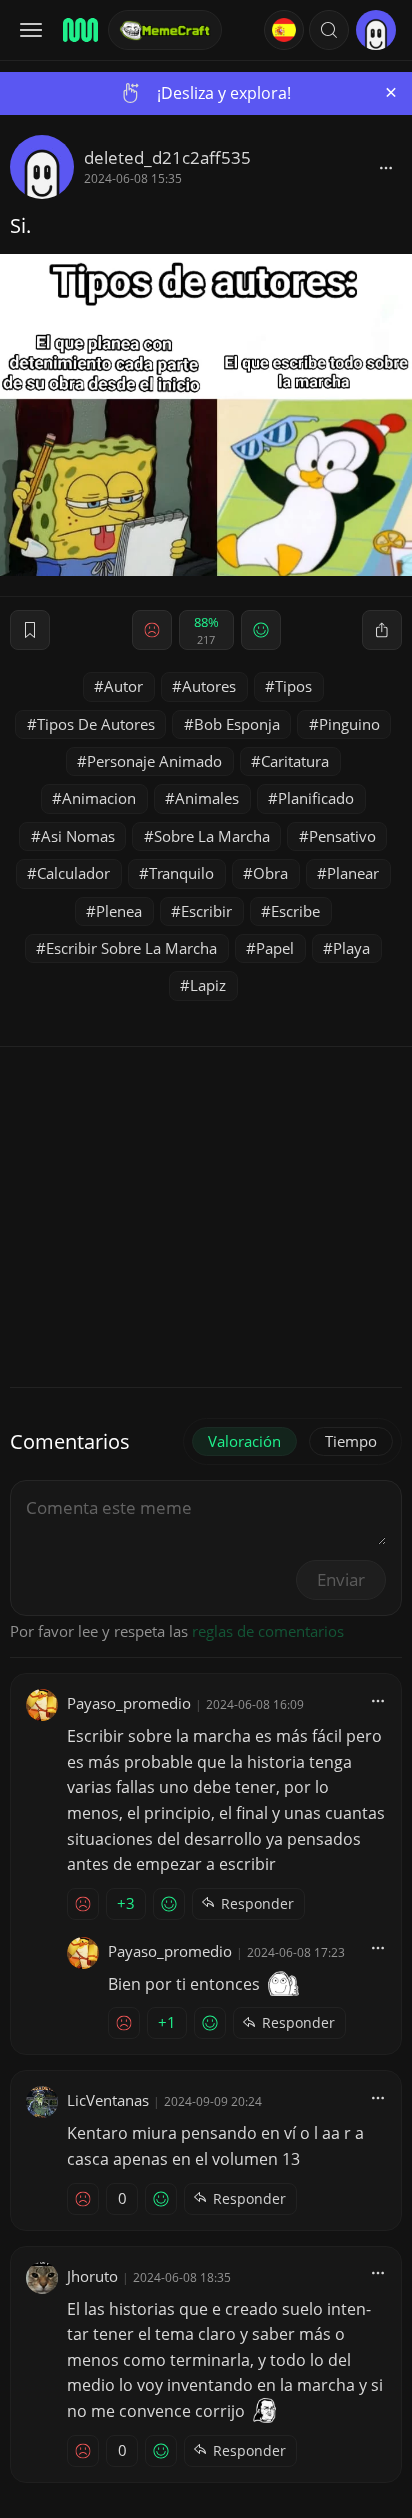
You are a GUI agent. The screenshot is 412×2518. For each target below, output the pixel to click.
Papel (275, 948)
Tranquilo (181, 873)
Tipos (293, 686)
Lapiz (208, 985)
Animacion (99, 798)
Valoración (244, 1441)
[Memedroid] (79, 30)
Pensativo (342, 836)
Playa (351, 948)
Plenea (119, 911)
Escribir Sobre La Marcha (131, 948)
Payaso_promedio (129, 1703)
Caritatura (295, 761)
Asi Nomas (78, 836)
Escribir (206, 911)
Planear (353, 873)
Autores (209, 686)
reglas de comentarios (268, 1631)
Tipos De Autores (96, 724)
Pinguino (349, 724)
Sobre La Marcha (212, 836)
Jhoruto (92, 2276)
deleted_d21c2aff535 (167, 157)
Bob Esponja (237, 724)
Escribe (295, 911)
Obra (270, 873)
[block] (386, 167)
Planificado (316, 798)
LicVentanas (108, 2100)
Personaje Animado (154, 761)
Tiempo (351, 1441)
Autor (123, 686)
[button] (329, 30)
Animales (207, 798)
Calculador (73, 873)
